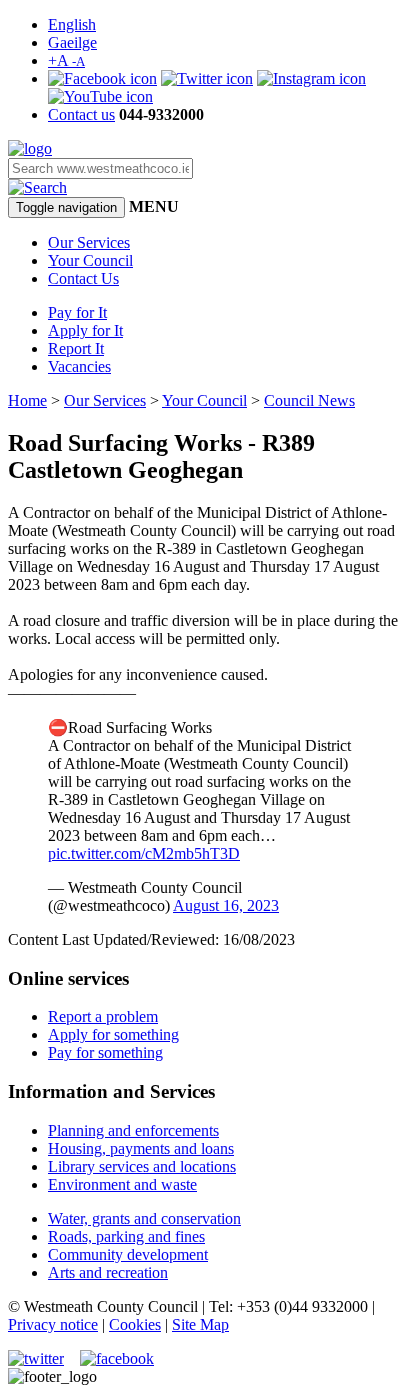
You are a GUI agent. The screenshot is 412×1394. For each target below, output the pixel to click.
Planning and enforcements (133, 1130)
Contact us (81, 114)
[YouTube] (100, 96)
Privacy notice (53, 1324)
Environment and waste (122, 1184)
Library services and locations (142, 1166)
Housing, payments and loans (141, 1148)
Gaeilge (72, 42)
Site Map (200, 1324)
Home (27, 400)
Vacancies (79, 366)
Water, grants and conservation (144, 1218)
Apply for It (85, 330)
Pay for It (77, 312)
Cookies (135, 1324)
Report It (76, 348)
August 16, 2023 (226, 905)
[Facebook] (102, 78)
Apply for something (113, 1034)
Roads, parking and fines (126, 1236)
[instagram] (311, 78)
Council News (309, 400)
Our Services (89, 242)
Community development (128, 1254)
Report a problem (103, 1016)
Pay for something (105, 1052)
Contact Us (83, 278)
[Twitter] (207, 78)
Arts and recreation (108, 1272)
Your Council (90, 260)
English (72, 24)
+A (66, 60)
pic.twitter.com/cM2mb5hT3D (144, 853)
